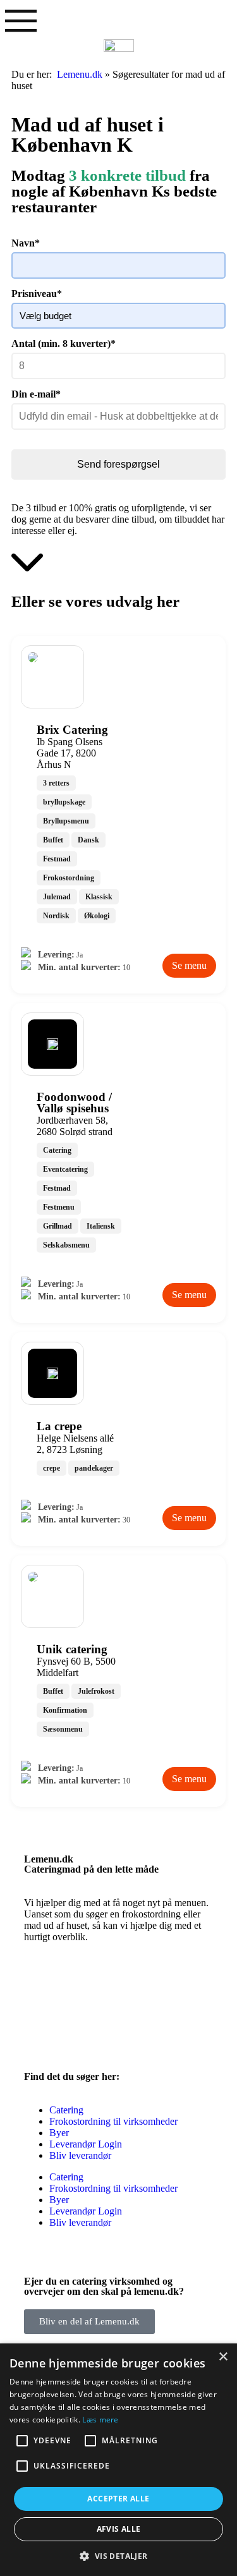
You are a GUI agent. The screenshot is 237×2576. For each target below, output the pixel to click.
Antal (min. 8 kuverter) (64, 343)
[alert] (118, 2460)
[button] (118, 2555)
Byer (59, 2133)
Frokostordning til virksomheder (113, 2121)
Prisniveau (37, 294)
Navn (26, 243)
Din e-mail (36, 394)
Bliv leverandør (80, 2155)
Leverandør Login (86, 2144)
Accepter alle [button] (118, 2499)
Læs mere (100, 2420)
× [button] (223, 2357)
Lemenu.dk (80, 74)
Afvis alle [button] (119, 2529)
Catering (66, 2110)
